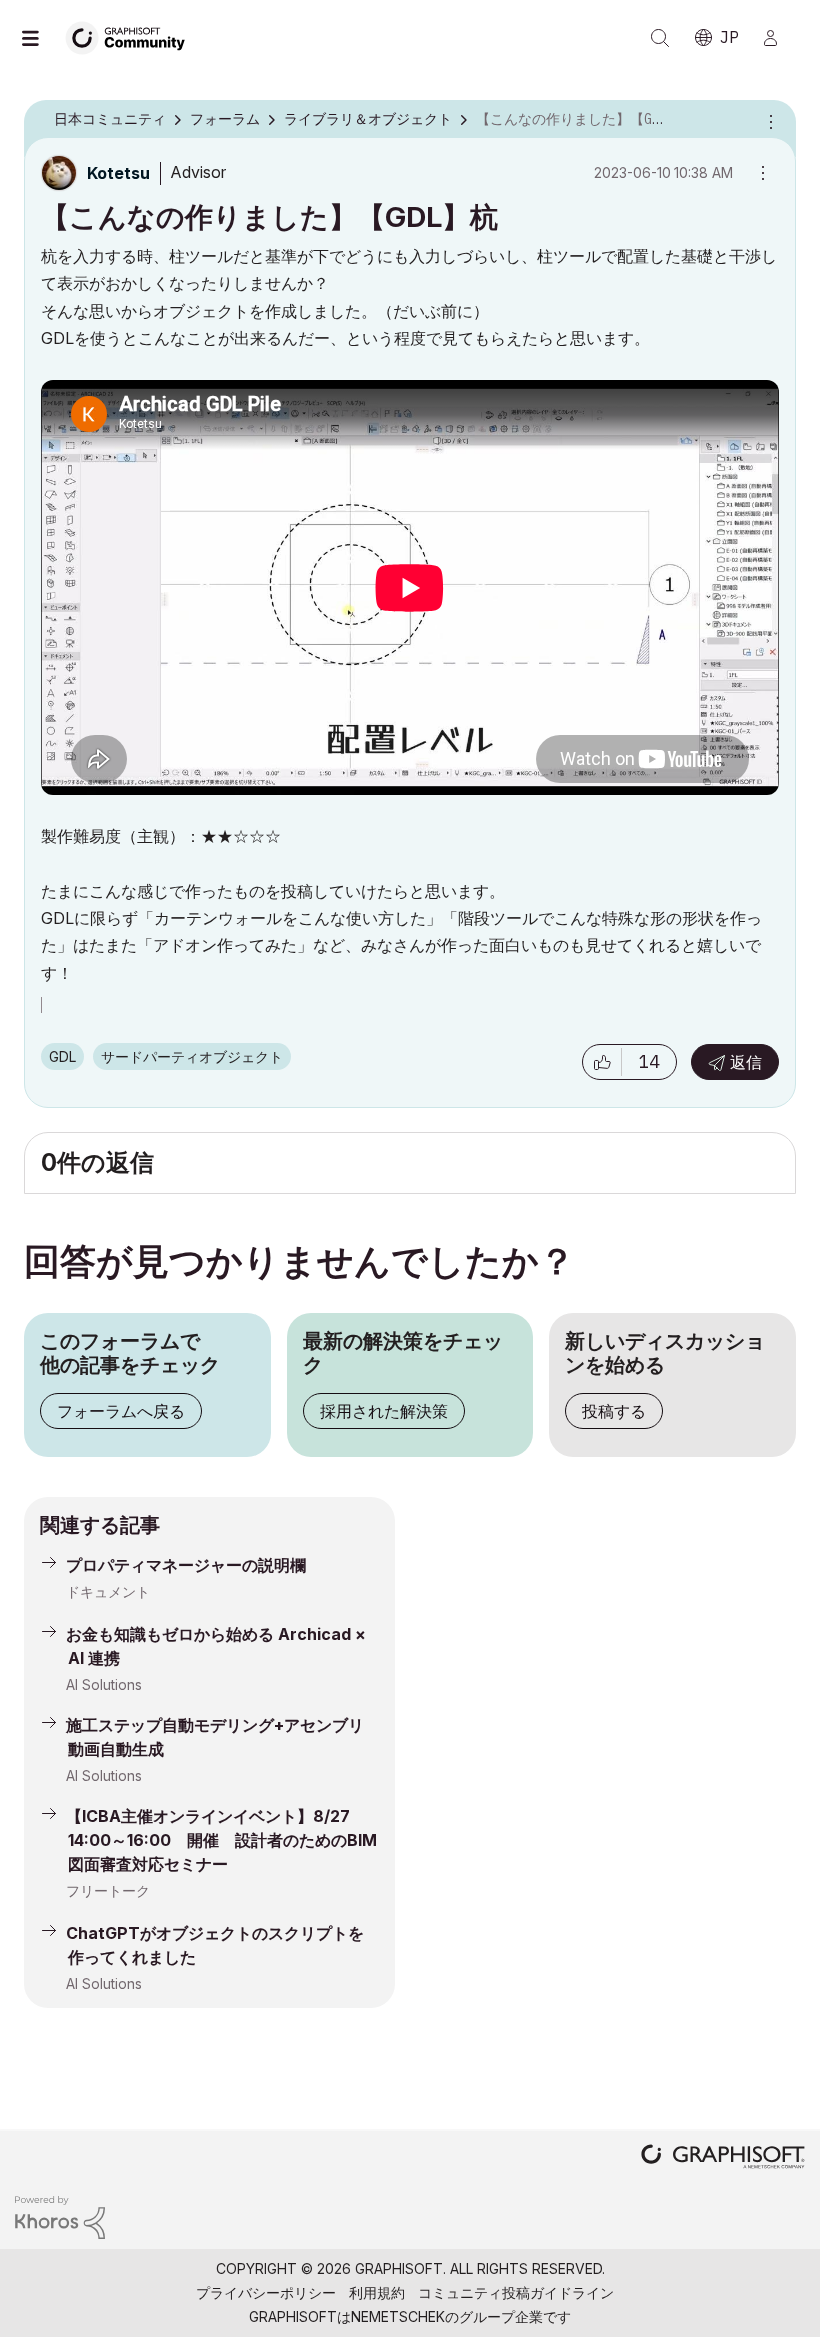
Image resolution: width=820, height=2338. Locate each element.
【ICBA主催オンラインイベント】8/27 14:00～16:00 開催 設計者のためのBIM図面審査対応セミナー (221, 1840)
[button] (602, 1062)
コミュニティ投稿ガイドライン (516, 2292)
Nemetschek (398, 2316)
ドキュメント (108, 1591)
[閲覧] (40, 38)
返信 (746, 1062)
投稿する (614, 1411)
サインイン (779, 38)
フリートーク (108, 1890)
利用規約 (377, 2292)
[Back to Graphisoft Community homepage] (132, 36)
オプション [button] (768, 120)
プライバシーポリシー (266, 2292)
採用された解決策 (384, 1411)
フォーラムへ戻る (121, 1411)
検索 (660, 38)
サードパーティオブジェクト (192, 1056)
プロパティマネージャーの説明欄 (186, 1565)
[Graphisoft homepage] (723, 2158)
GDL (62, 1056)
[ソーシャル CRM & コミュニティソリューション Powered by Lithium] (60, 2215)
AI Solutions (104, 1684)
